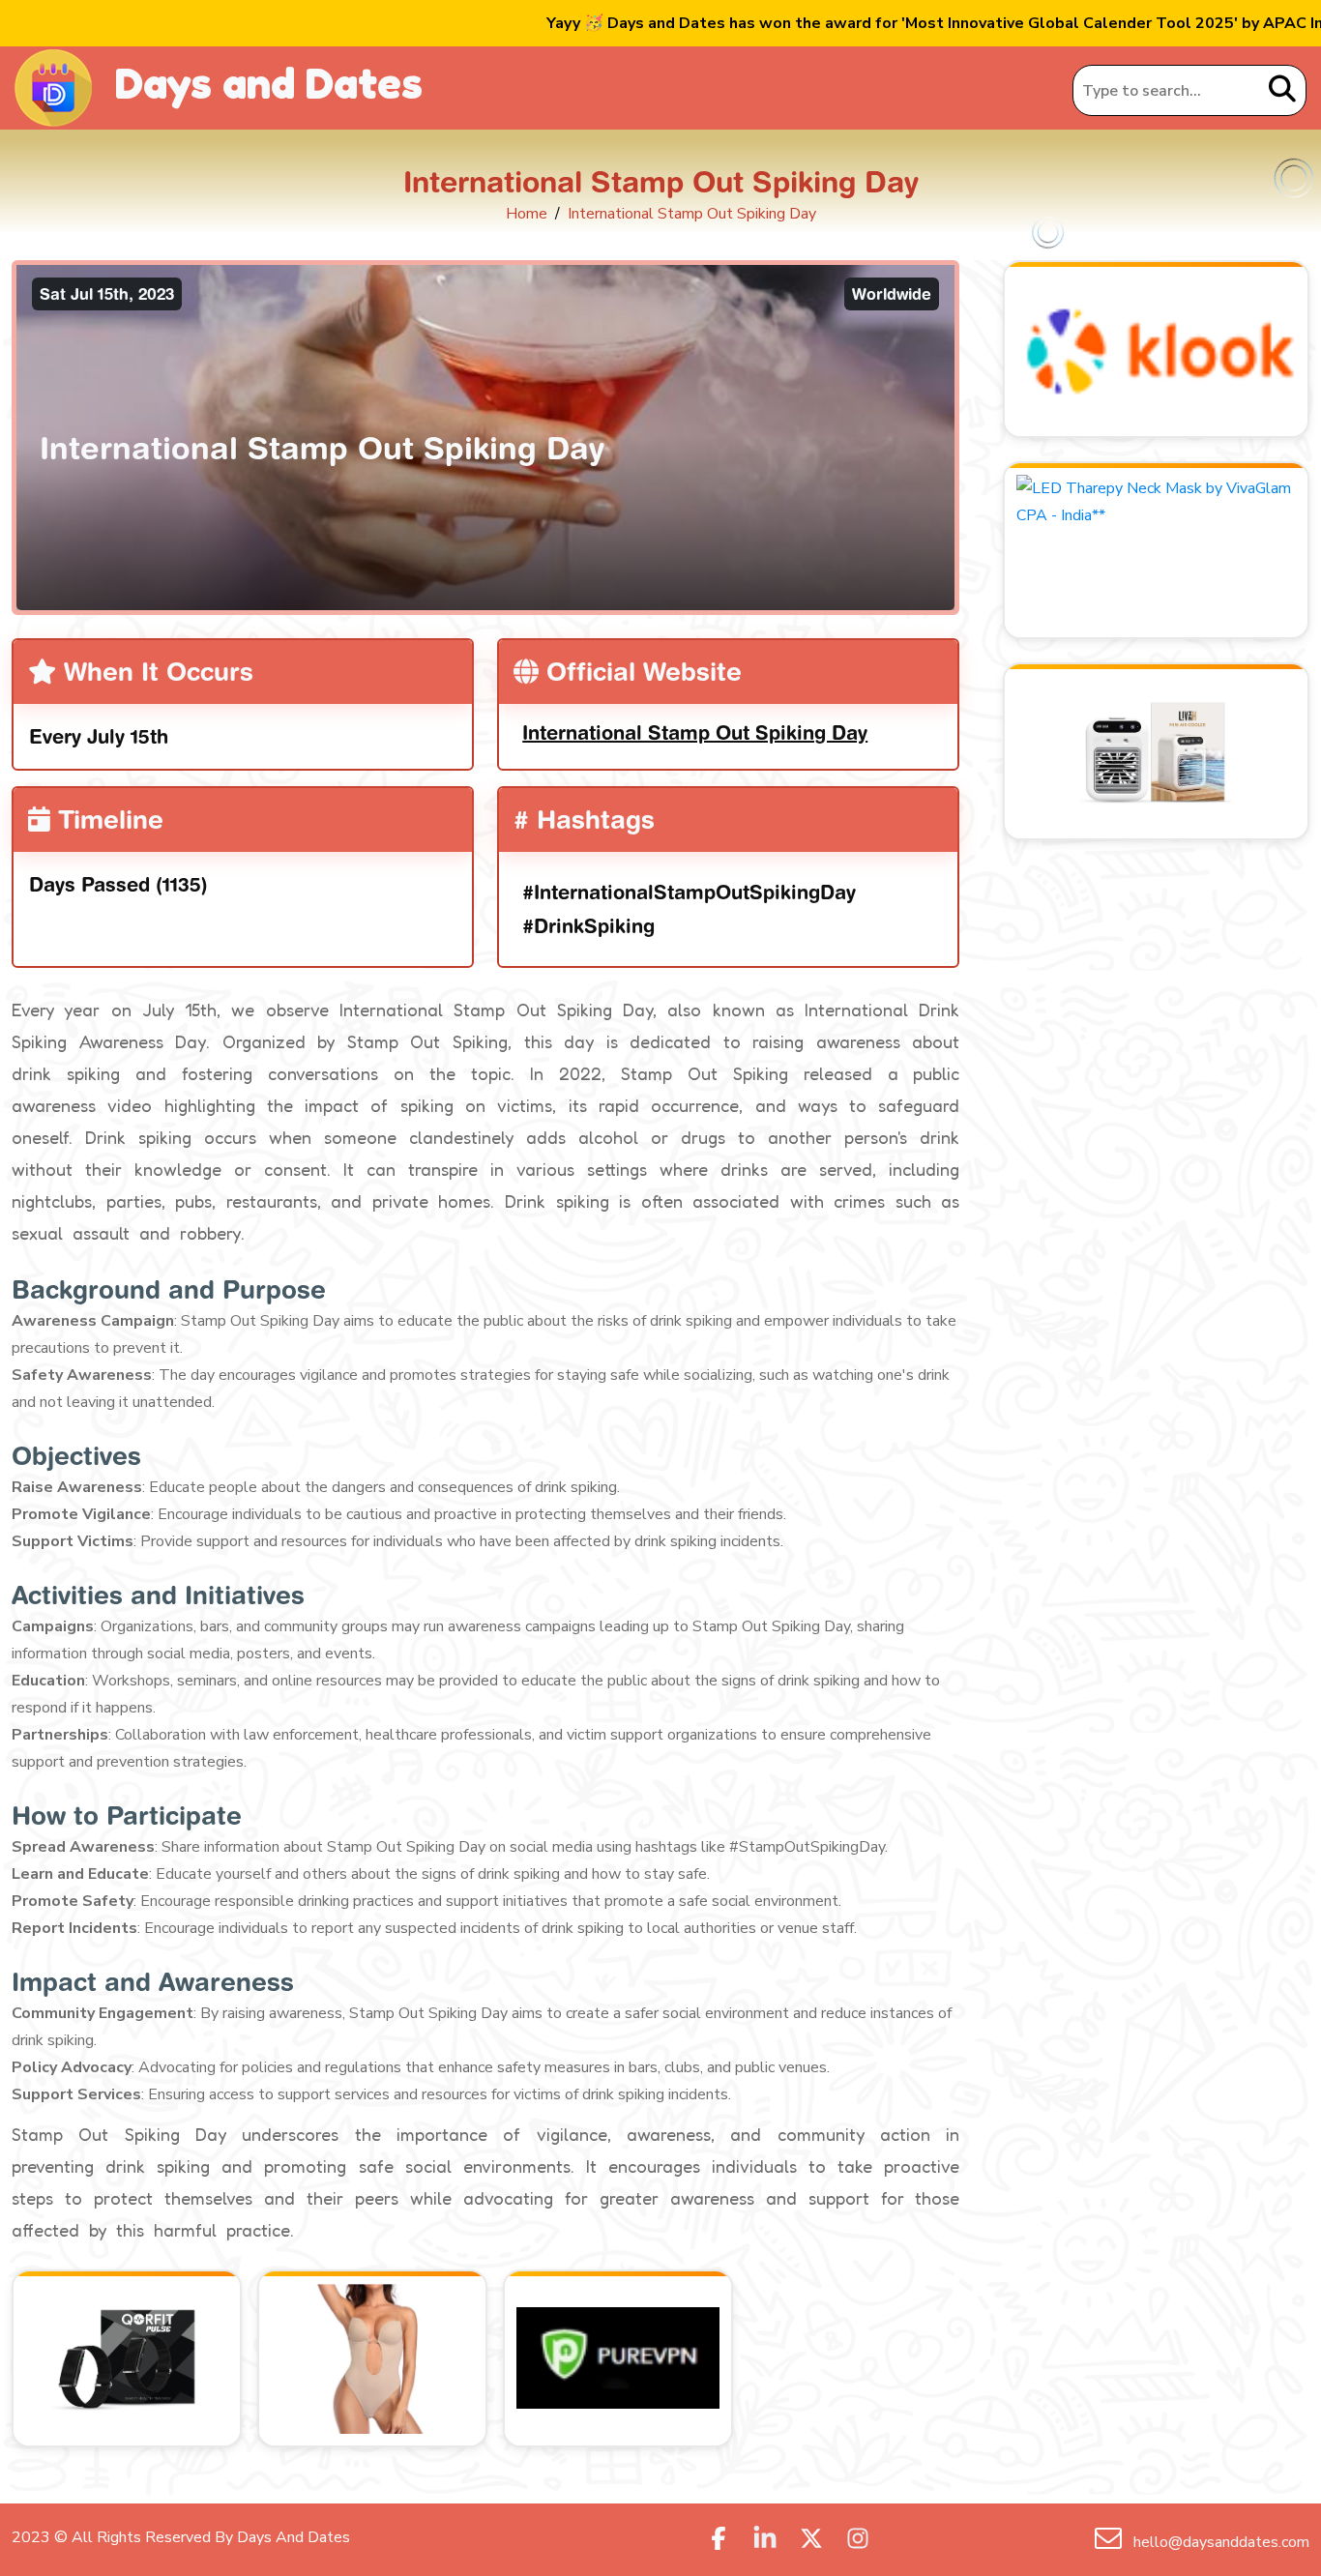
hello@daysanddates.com (1219, 2542)
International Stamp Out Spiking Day (695, 732)
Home (527, 214)
